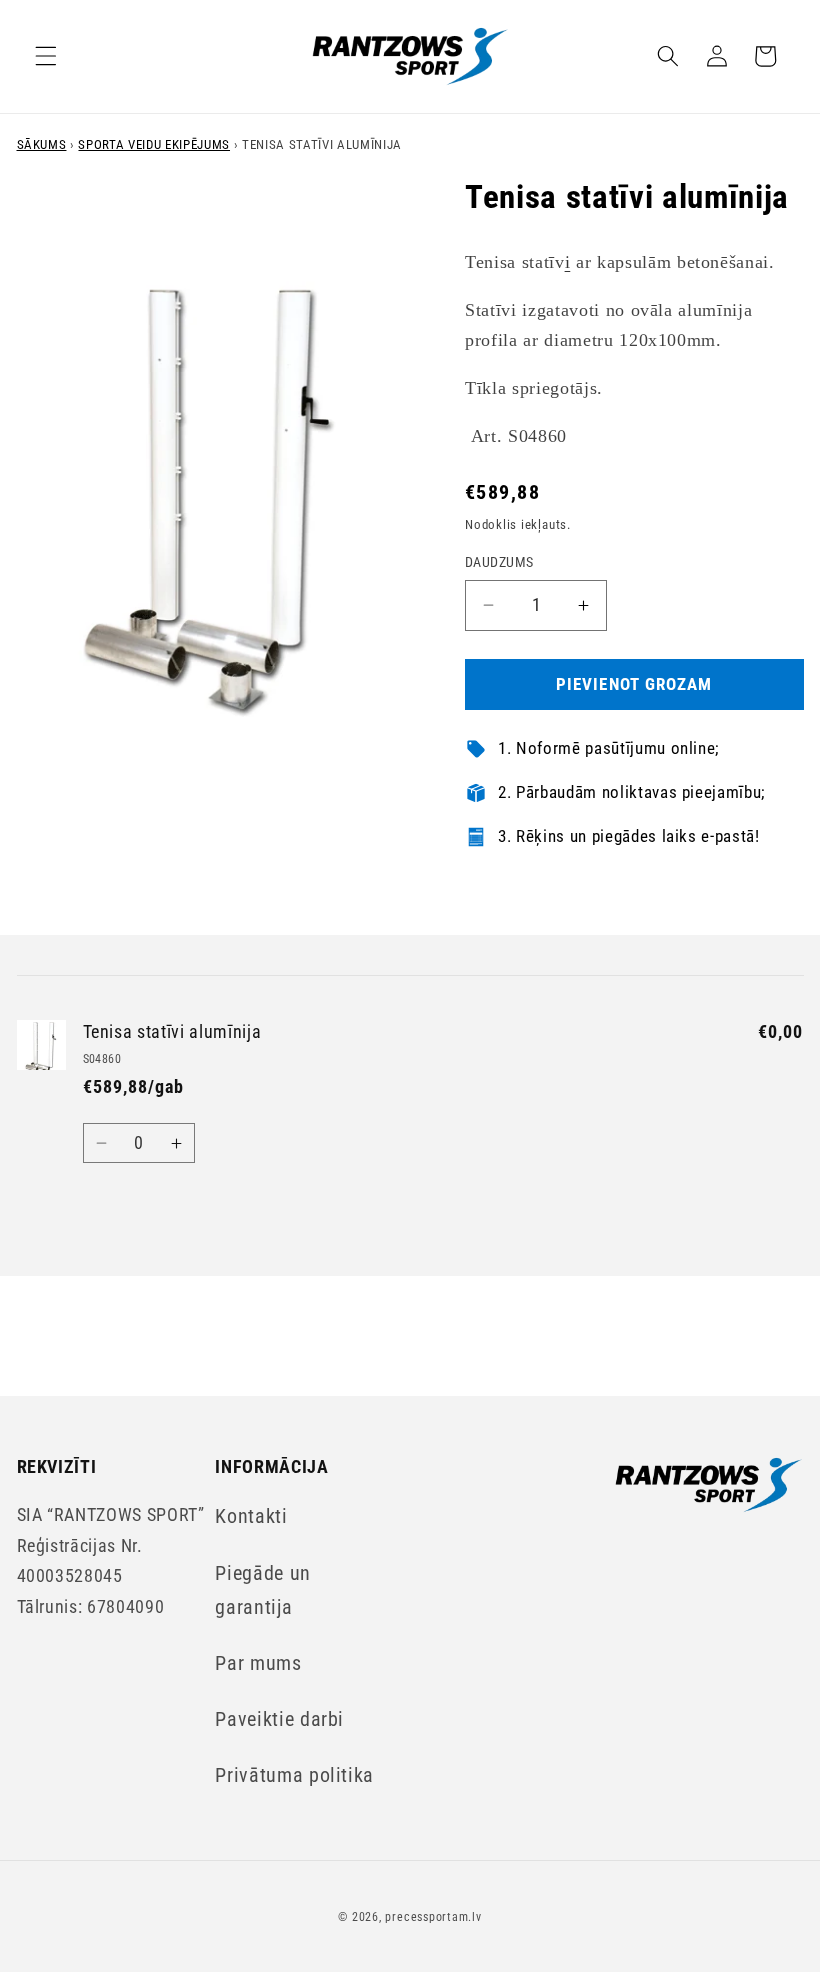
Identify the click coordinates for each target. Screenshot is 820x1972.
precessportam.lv (433, 1917)
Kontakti (251, 1516)
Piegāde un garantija (263, 1590)
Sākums (42, 144)
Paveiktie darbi (279, 1719)
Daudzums (499, 562)
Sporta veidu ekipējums (154, 144)
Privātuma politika (294, 1775)
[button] (46, 56)
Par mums (258, 1663)
